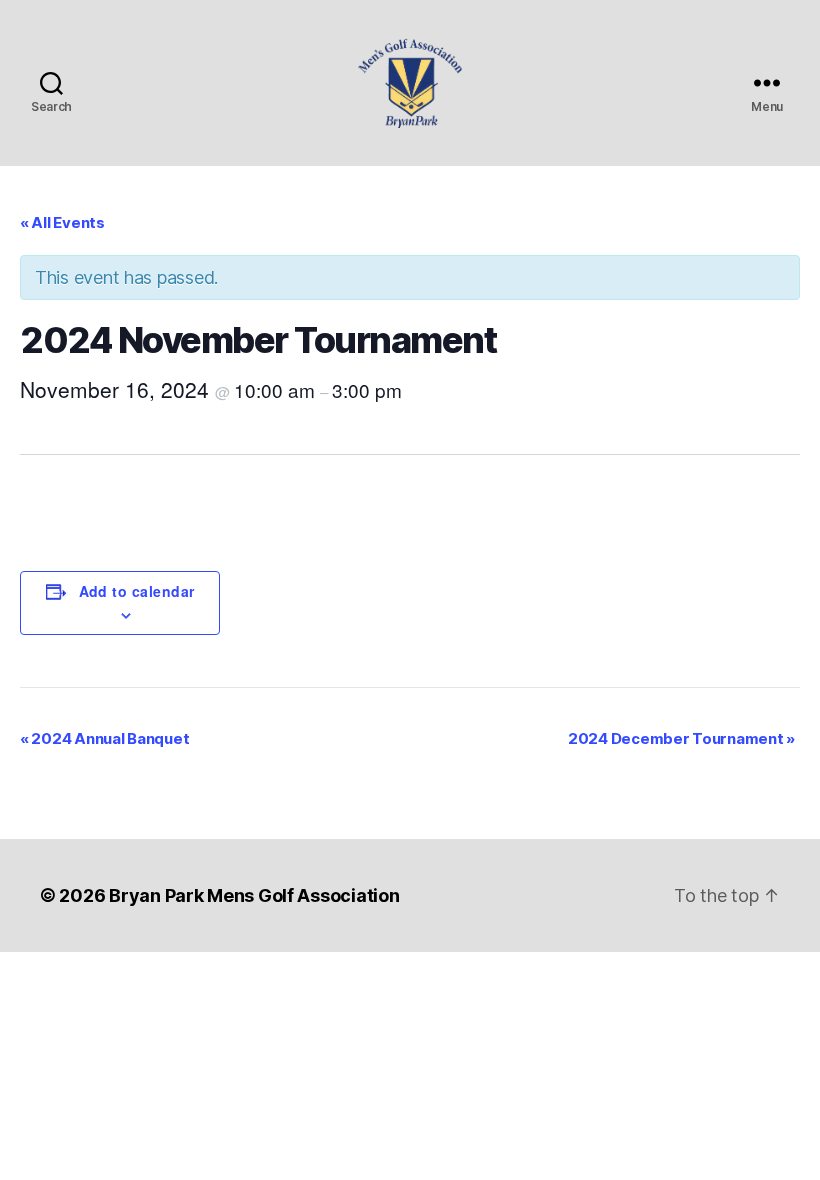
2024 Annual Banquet (104, 738)
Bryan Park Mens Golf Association (254, 895)
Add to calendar (137, 591)
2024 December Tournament (681, 738)
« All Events (62, 222)
